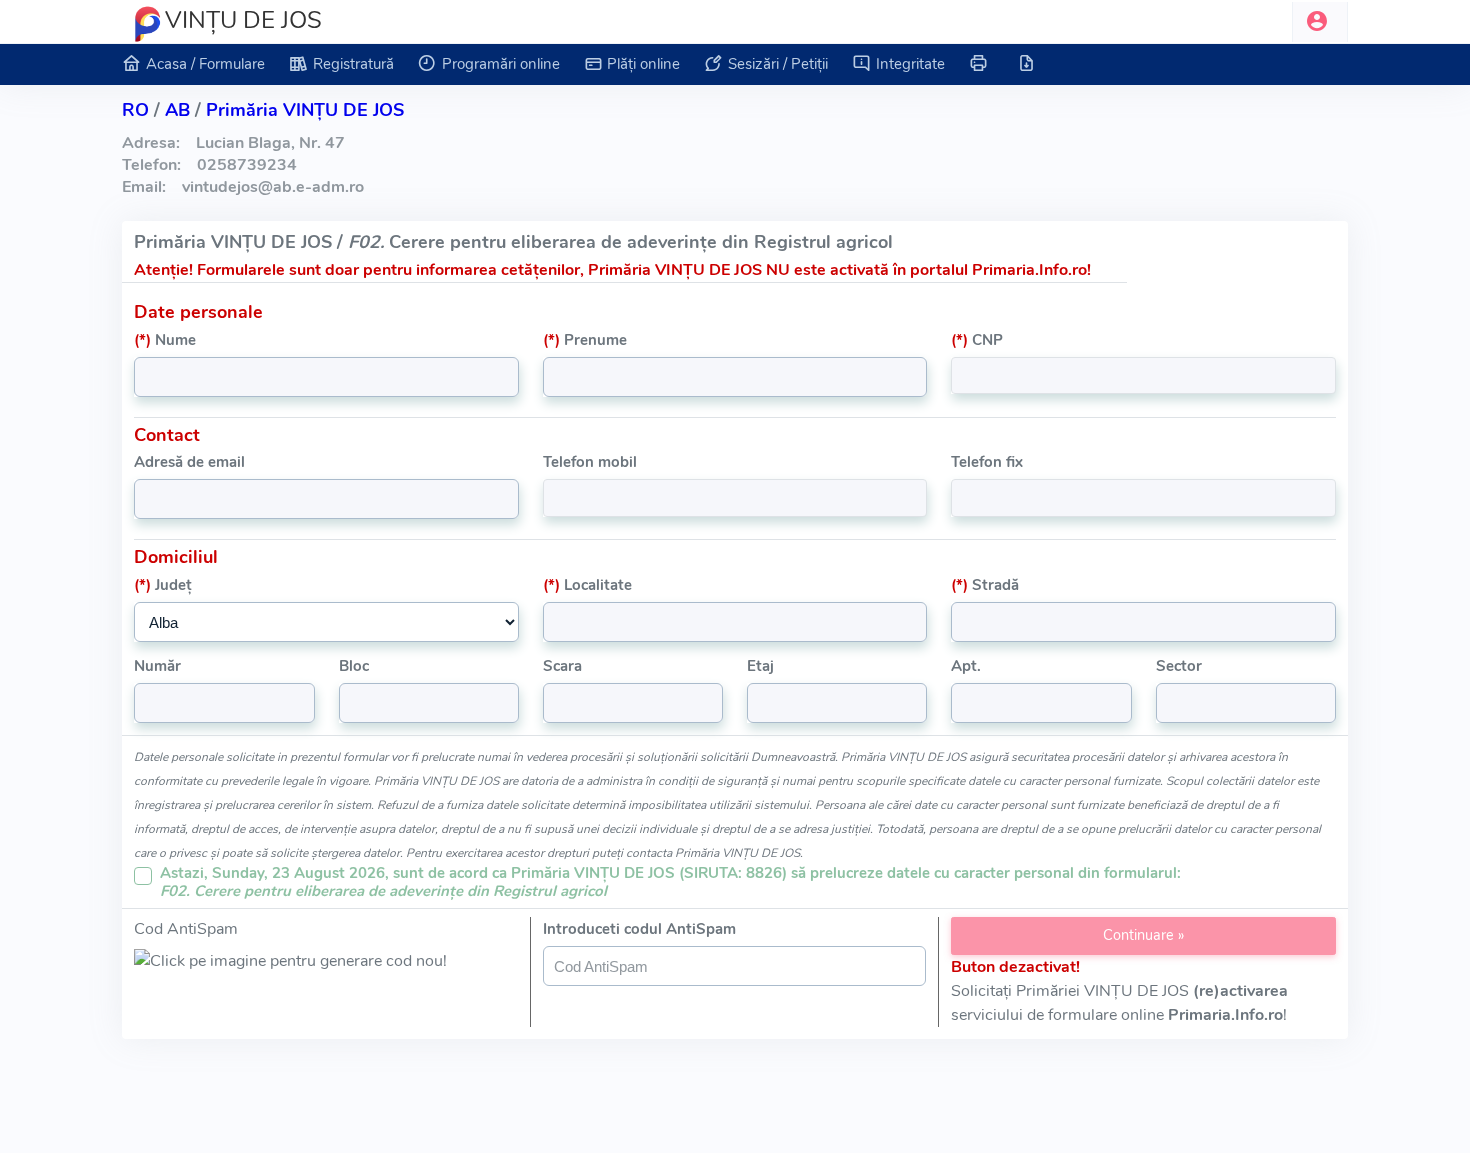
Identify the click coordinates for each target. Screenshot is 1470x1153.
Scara (562, 666)
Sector (1179, 666)
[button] (1320, 22)
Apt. (966, 666)
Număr (157, 666)
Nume (165, 340)
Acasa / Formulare (205, 64)
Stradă (985, 585)
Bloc (354, 666)
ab (177, 110)
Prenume (585, 340)
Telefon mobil (590, 462)
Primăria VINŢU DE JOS (305, 110)
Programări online (501, 64)
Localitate (587, 585)
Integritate (910, 64)
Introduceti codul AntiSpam (639, 929)
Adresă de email (189, 462)
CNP (977, 340)
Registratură (353, 64)
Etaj (760, 666)
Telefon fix (987, 462)
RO (135, 110)
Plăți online (643, 64)
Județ (163, 585)
